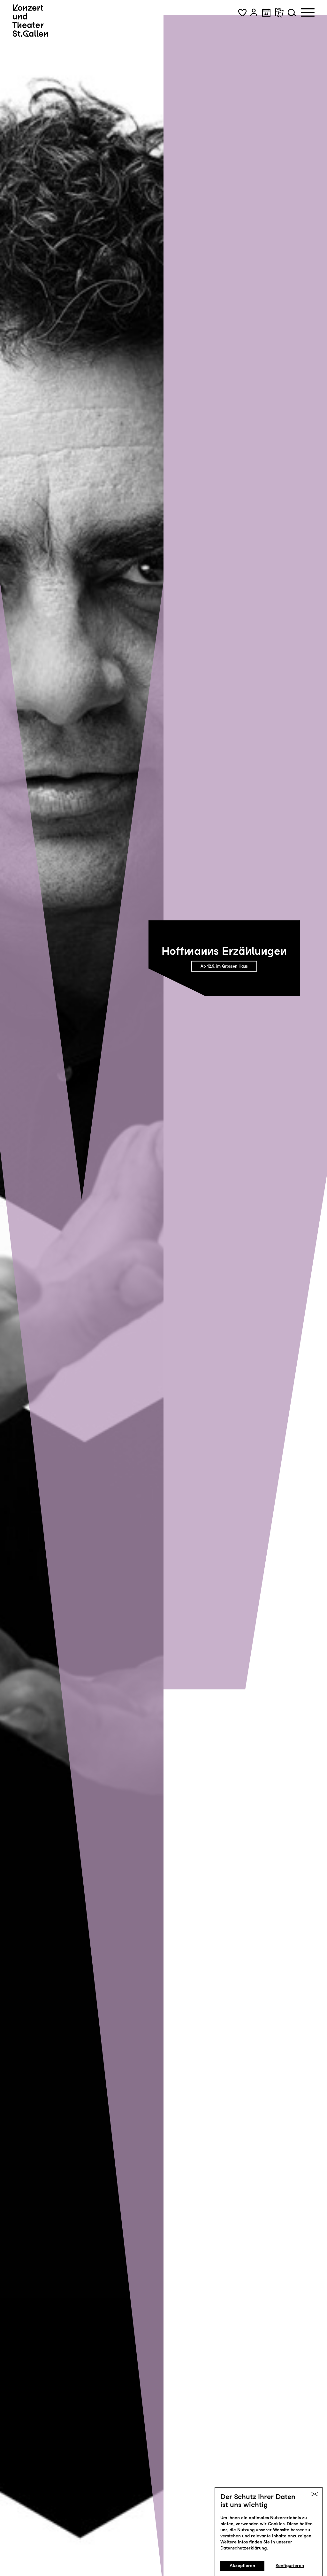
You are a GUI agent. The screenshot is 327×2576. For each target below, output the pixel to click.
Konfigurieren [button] (290, 2565)
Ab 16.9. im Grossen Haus (224, 966)
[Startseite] (30, 21)
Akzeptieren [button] (242, 2565)
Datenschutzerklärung (243, 2548)
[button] (242, 12)
